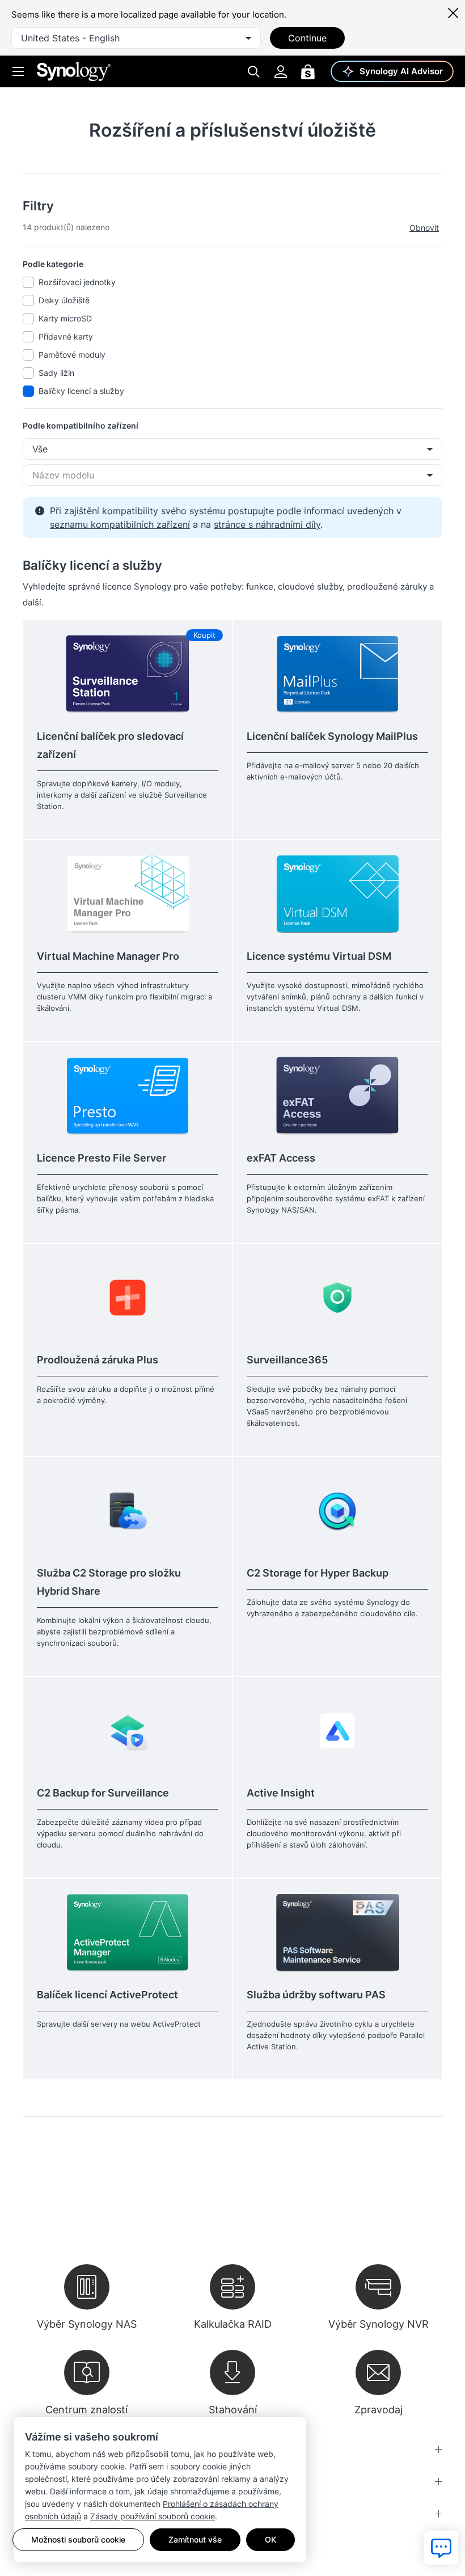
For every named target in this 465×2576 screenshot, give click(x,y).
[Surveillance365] (337, 1297)
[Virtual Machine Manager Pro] (128, 894)
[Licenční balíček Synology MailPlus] (337, 674)
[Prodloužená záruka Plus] (128, 1297)
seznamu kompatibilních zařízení (120, 524)
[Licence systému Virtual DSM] (337, 894)
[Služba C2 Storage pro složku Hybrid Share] (128, 1511)
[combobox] (136, 38)
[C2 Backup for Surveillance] (128, 1730)
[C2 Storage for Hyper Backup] (337, 1511)
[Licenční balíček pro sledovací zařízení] (128, 674)
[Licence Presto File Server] (128, 1096)
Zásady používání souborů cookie (153, 2516)
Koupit (204, 635)
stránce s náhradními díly (267, 524)
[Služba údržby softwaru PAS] (337, 1932)
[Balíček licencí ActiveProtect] (128, 1932)
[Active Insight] (337, 1730)
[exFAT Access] (337, 1096)
